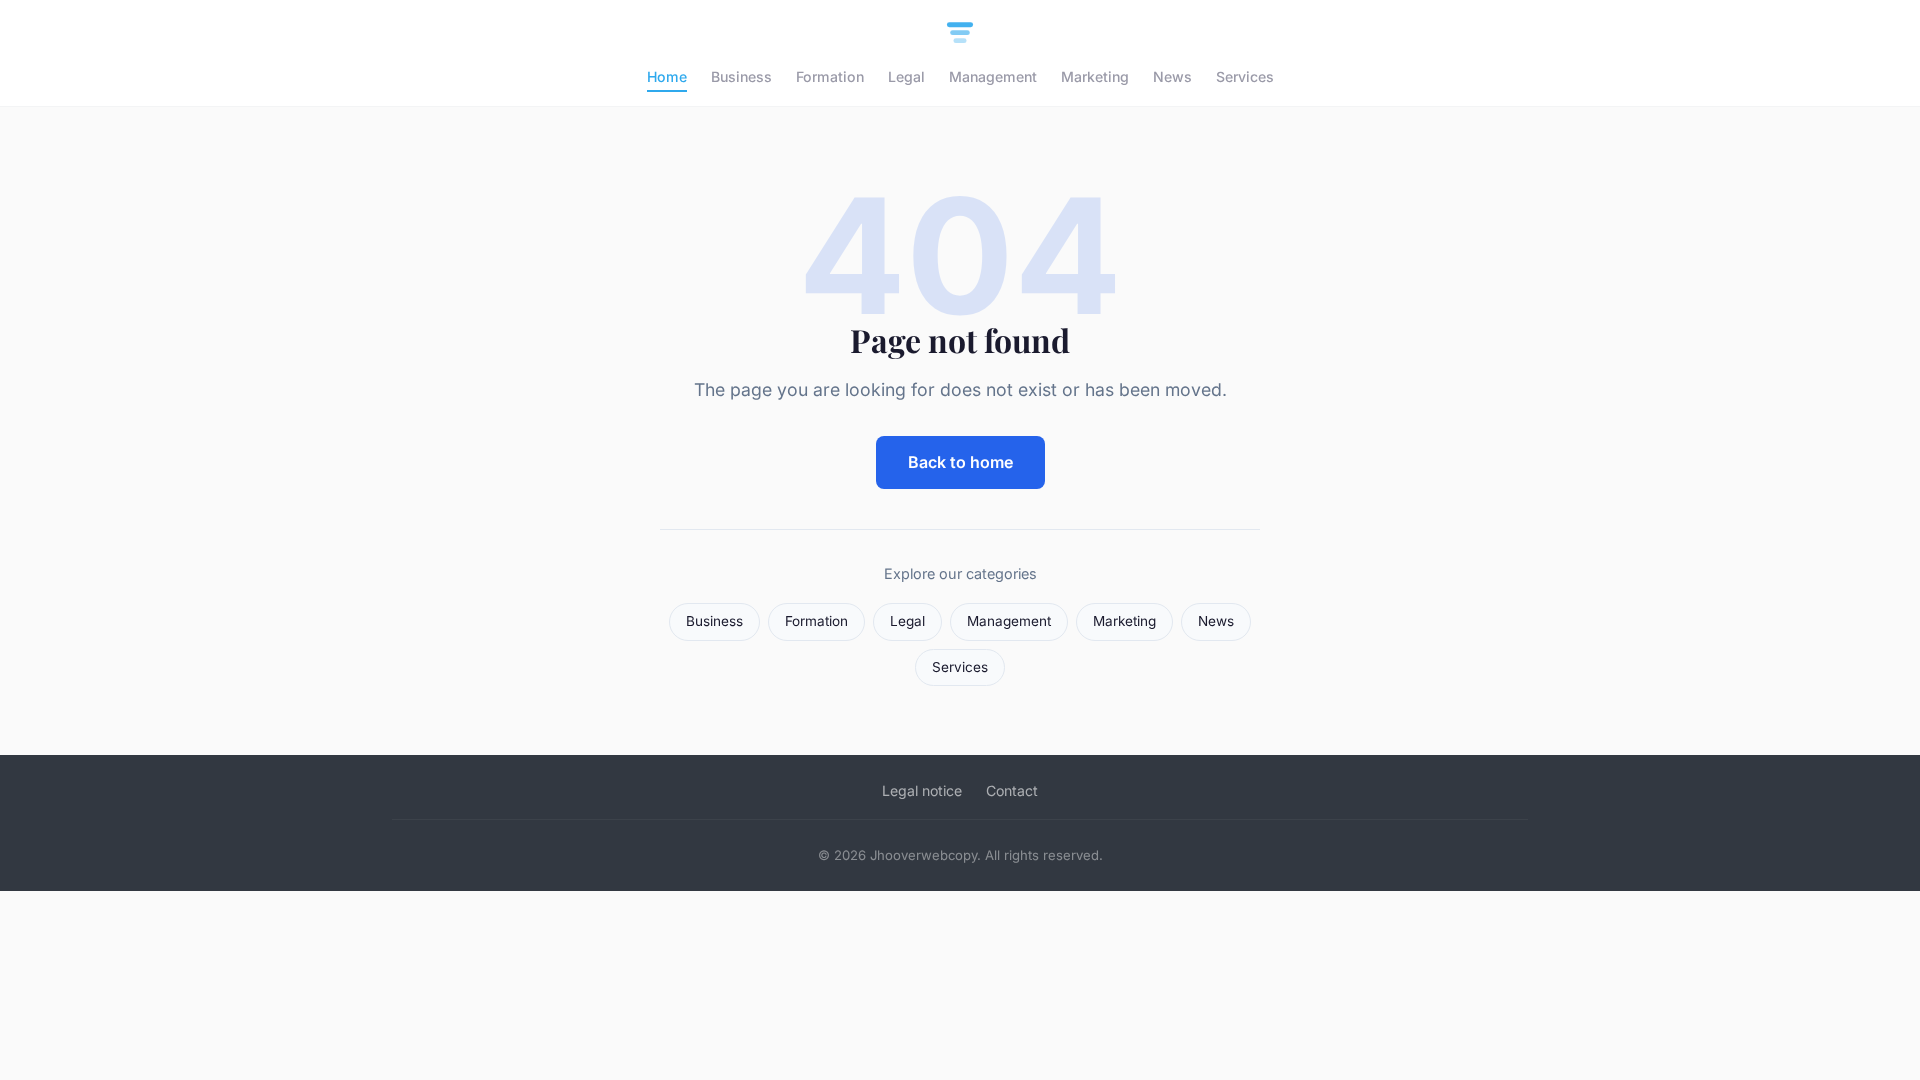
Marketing (1095, 76)
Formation (830, 76)
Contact (1012, 790)
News (1172, 76)
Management (993, 76)
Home (667, 76)
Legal (906, 76)
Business (741, 76)
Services (1245, 76)
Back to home (960, 462)
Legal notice (922, 790)
